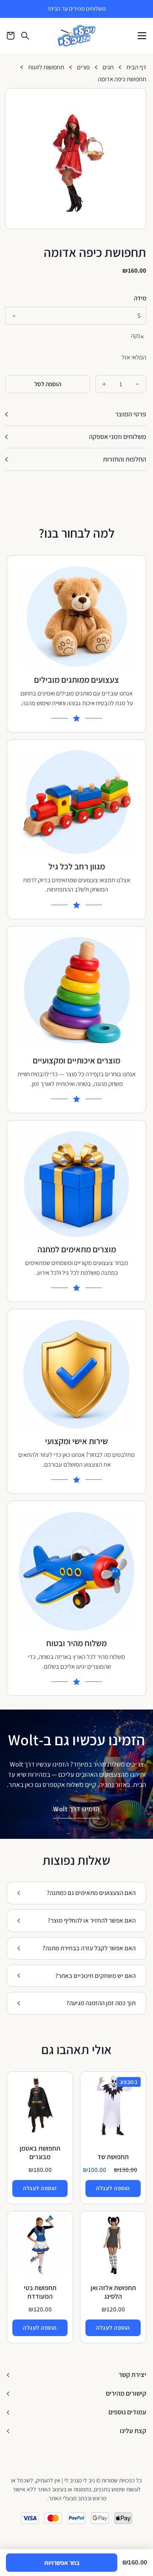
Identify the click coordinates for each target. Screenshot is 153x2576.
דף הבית (136, 67)
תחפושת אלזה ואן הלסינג (113, 2292)
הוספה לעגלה (113, 2188)
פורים (83, 67)
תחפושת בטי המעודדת (40, 2292)
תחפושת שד (113, 2157)
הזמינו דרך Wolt (76, 1809)
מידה (140, 298)
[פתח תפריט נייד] (142, 36)
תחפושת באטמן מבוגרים (40, 2153)
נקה (136, 335)
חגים (108, 67)
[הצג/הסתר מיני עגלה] (11, 36)
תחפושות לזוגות (46, 67)
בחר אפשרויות (62, 2563)
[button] (136, 98)
